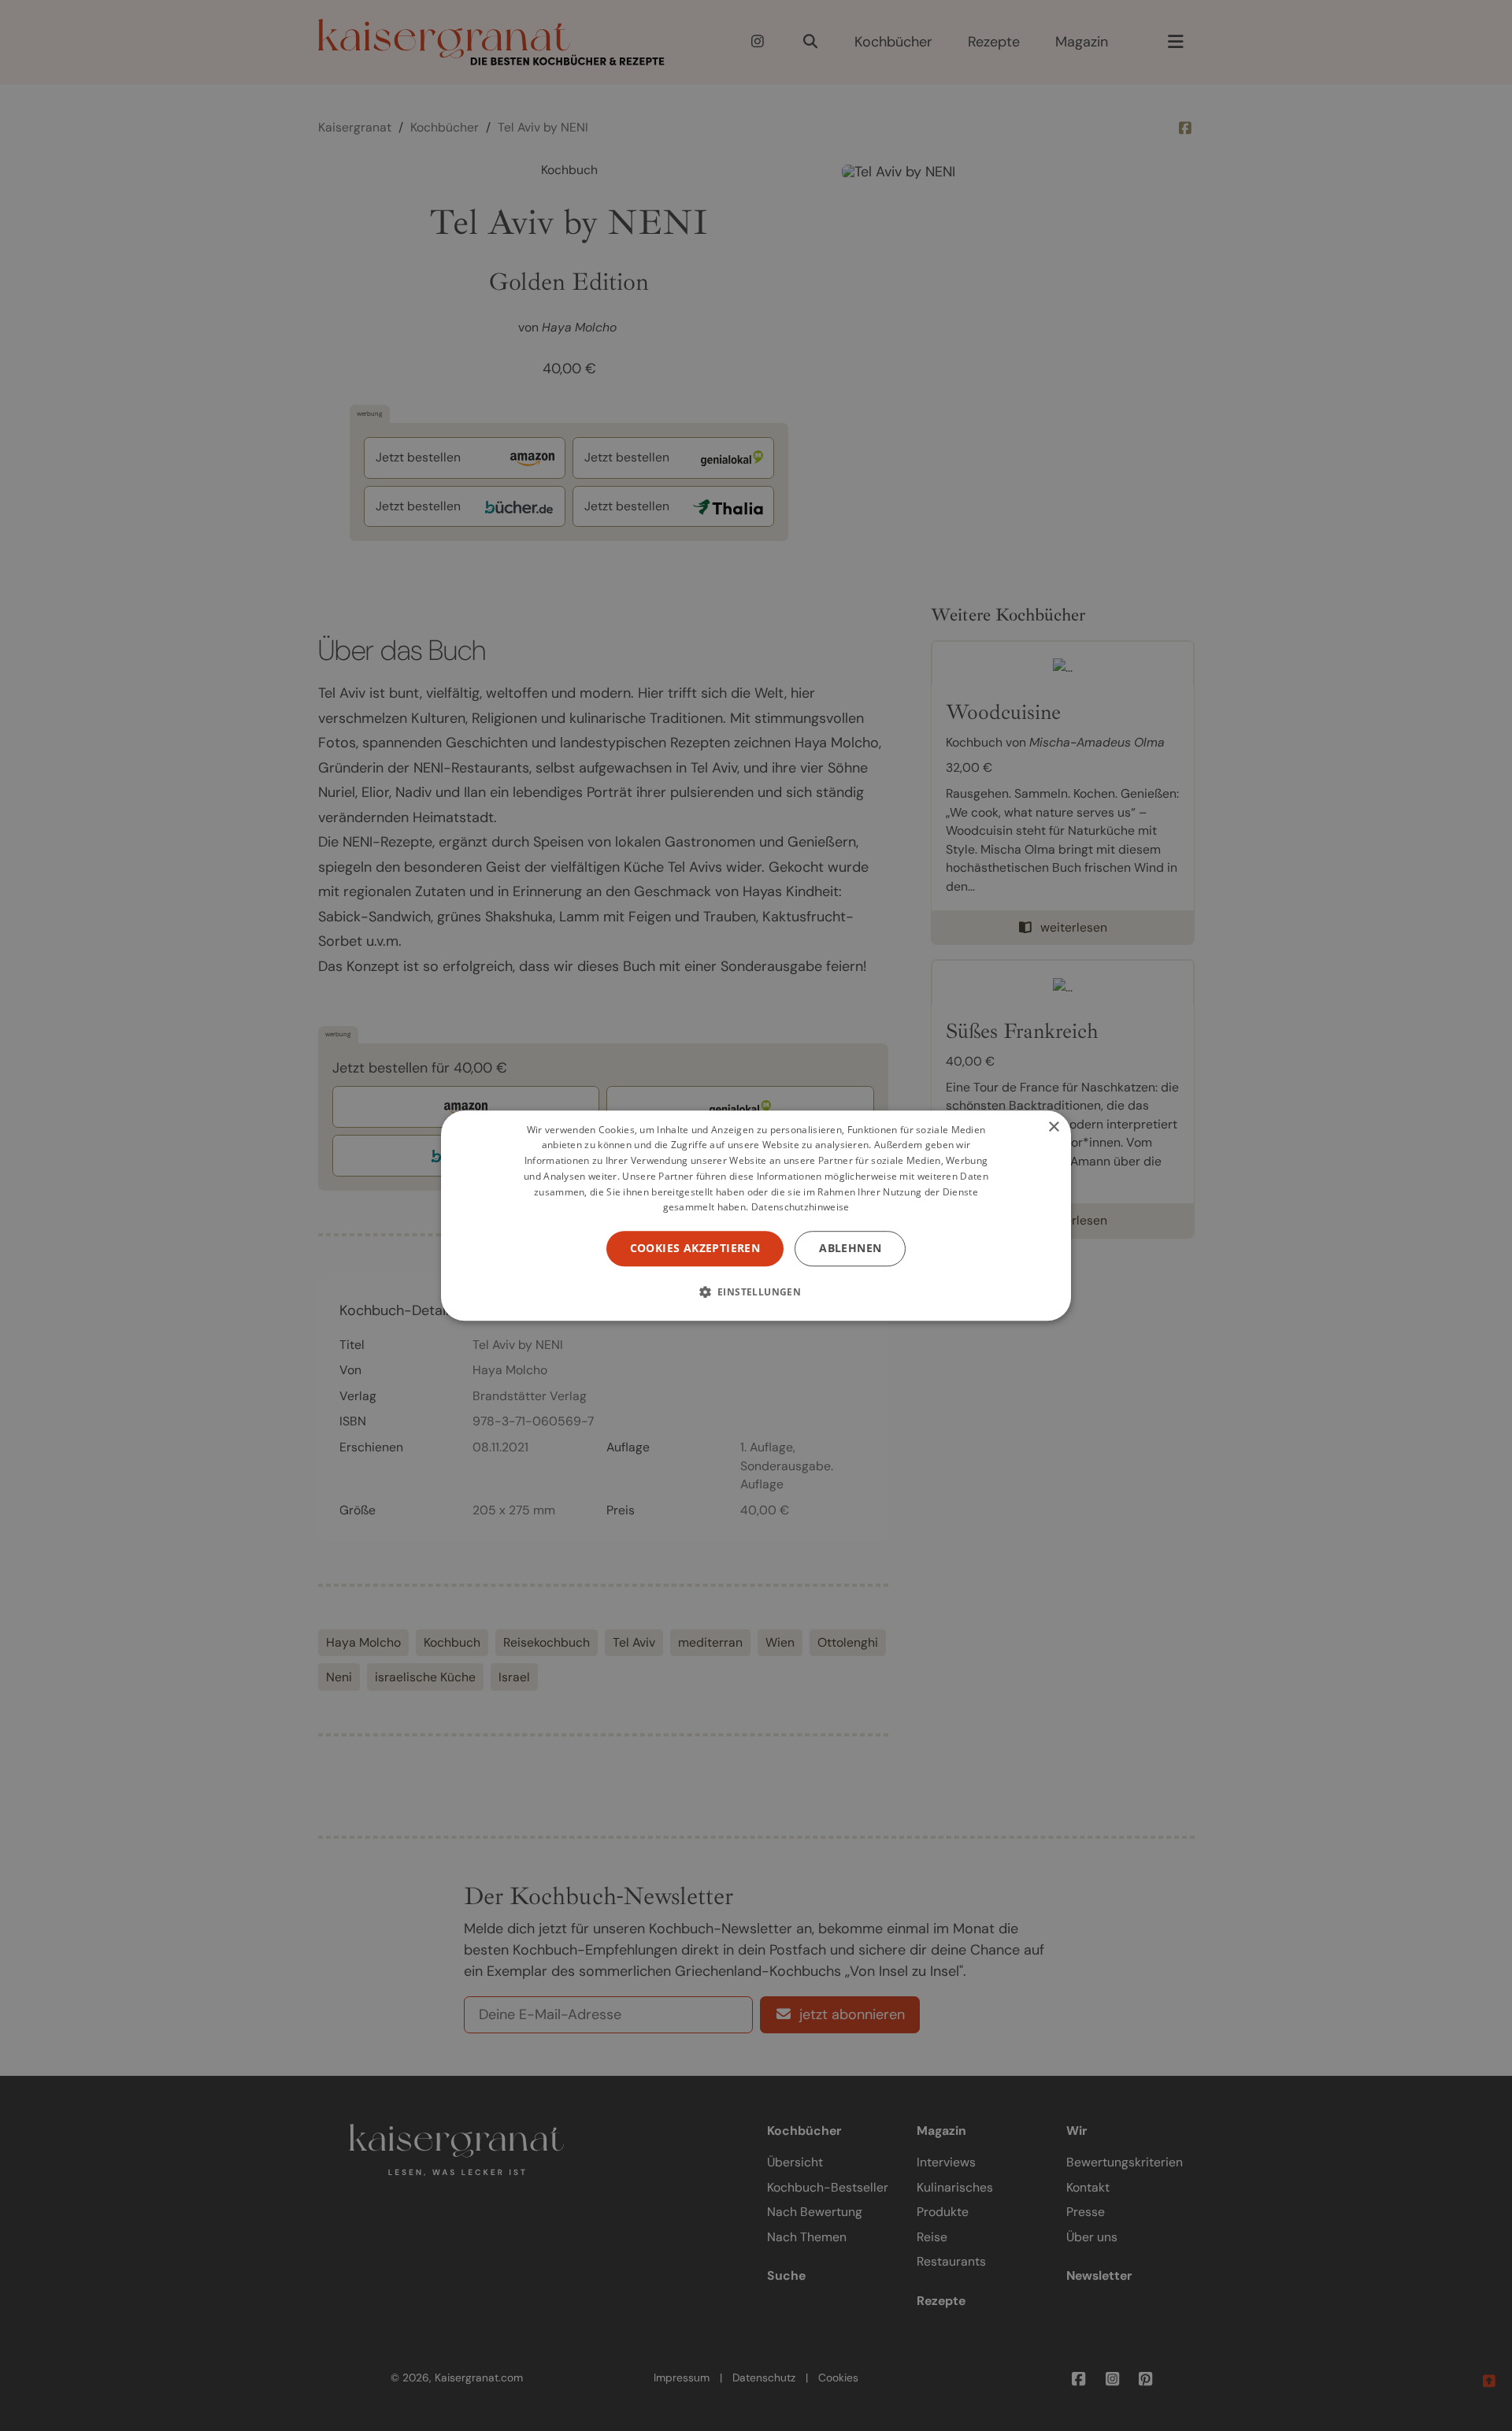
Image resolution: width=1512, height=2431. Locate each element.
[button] (756, 1291)
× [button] (1053, 1127)
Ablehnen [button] (850, 1248)
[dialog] (756, 1216)
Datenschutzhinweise (800, 1208)
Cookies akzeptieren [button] (695, 1248)
